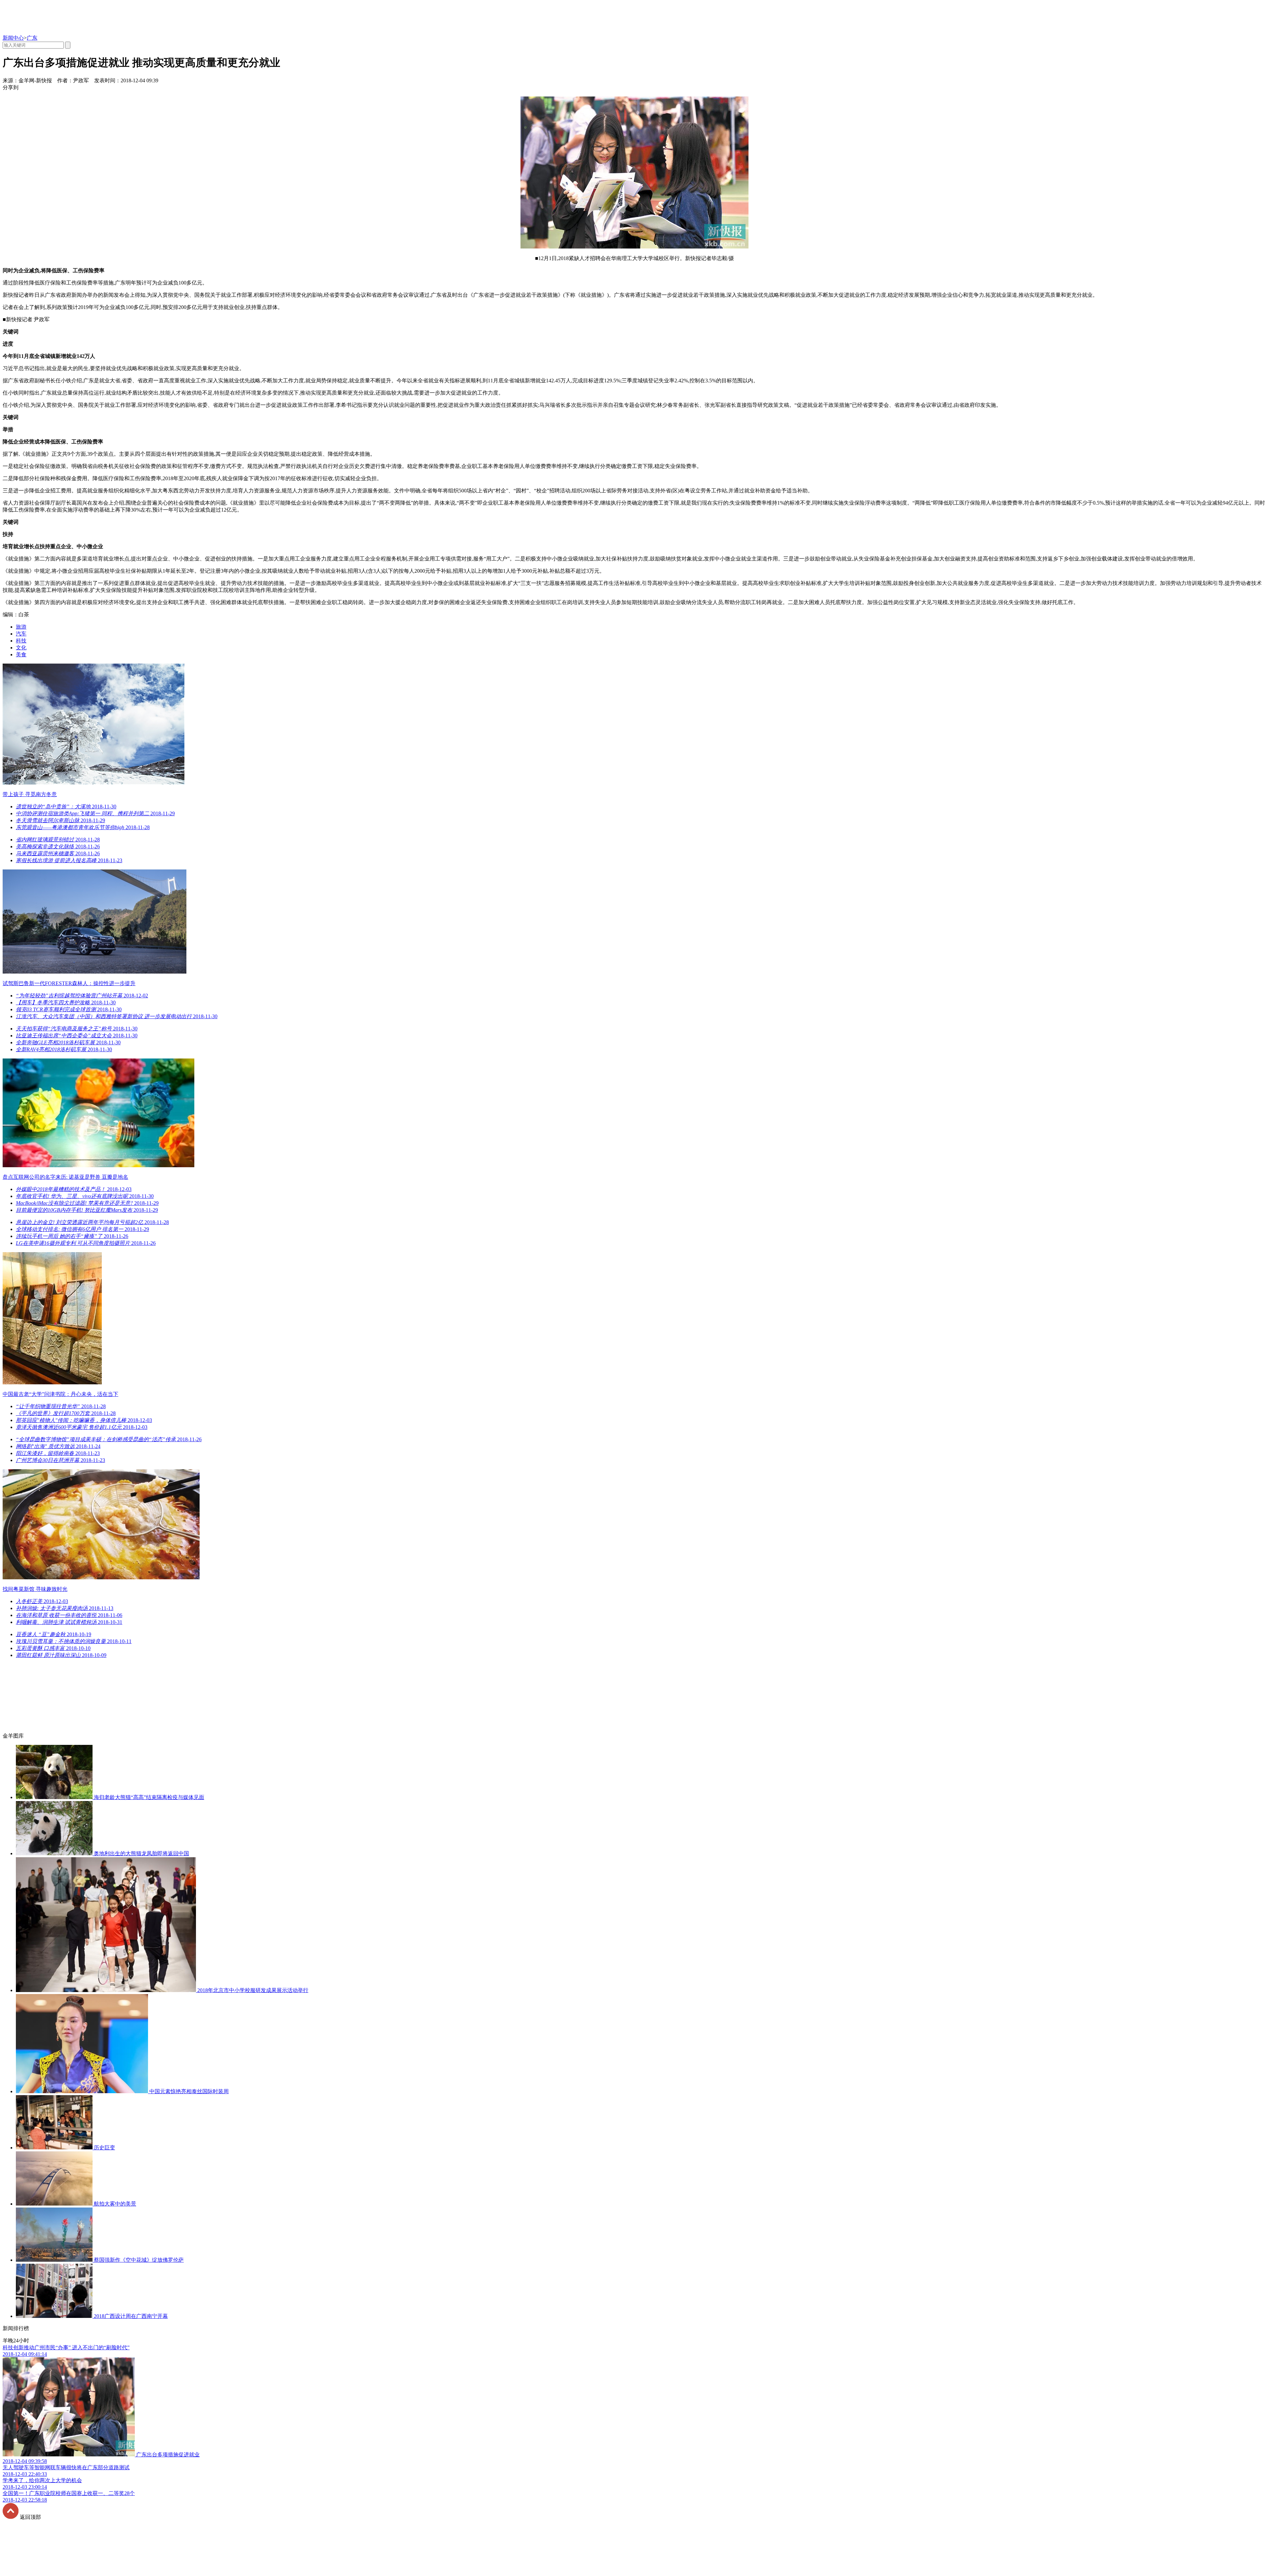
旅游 (21, 627)
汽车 (21, 634)
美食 (21, 654)
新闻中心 (13, 38)
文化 (21, 648)
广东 (32, 38)
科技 (21, 641)
